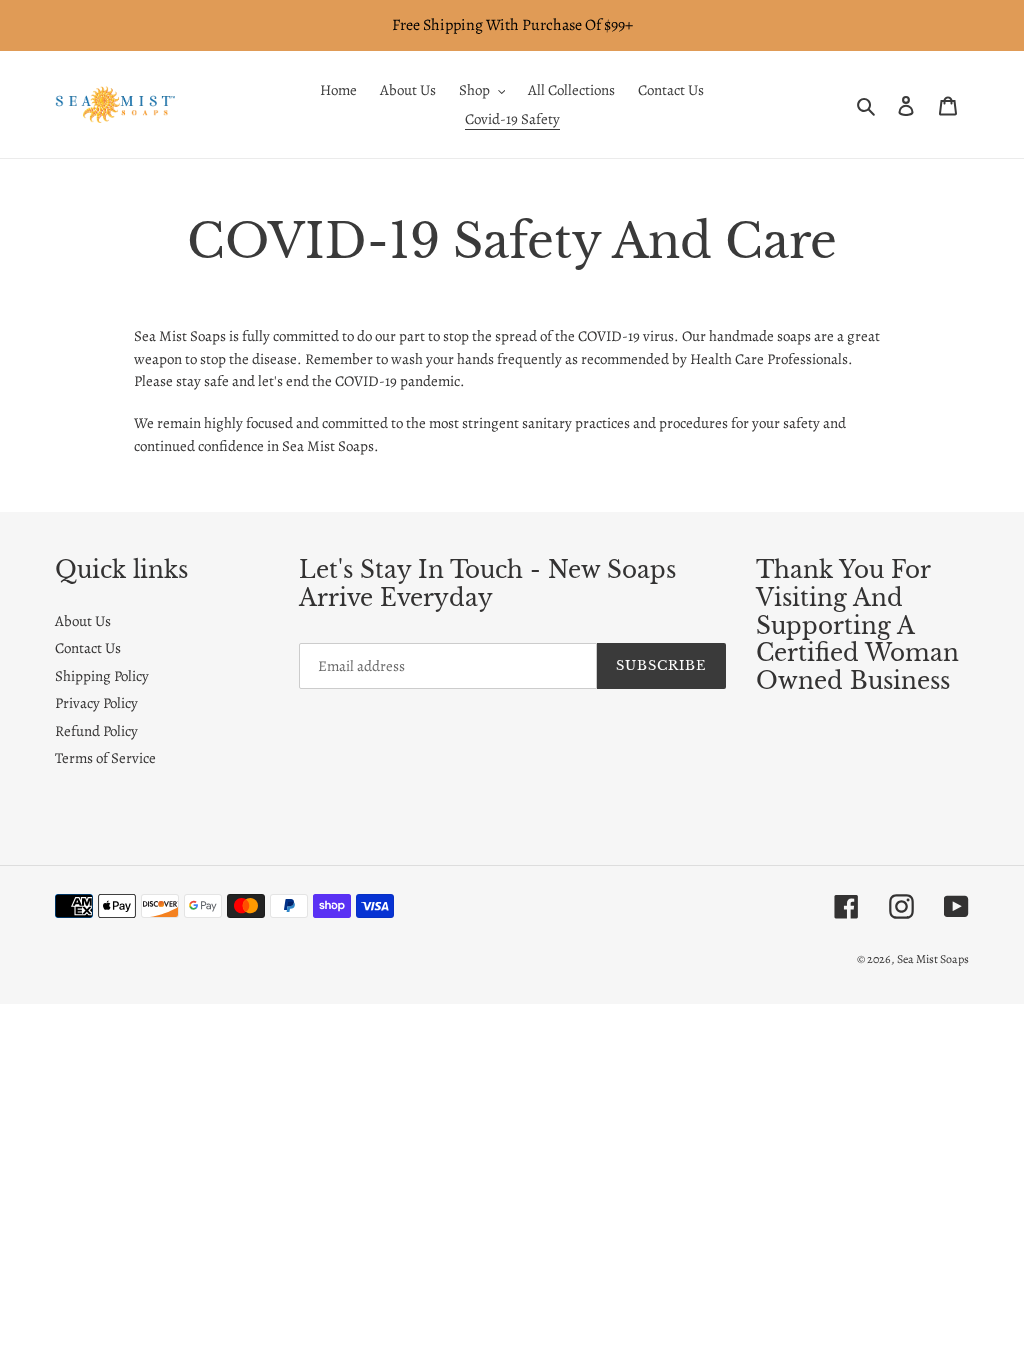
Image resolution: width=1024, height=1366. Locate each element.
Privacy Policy (96, 703)
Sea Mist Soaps (933, 959)
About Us (83, 621)
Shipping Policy (102, 676)
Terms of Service (105, 758)
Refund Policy (96, 731)
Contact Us (88, 648)
